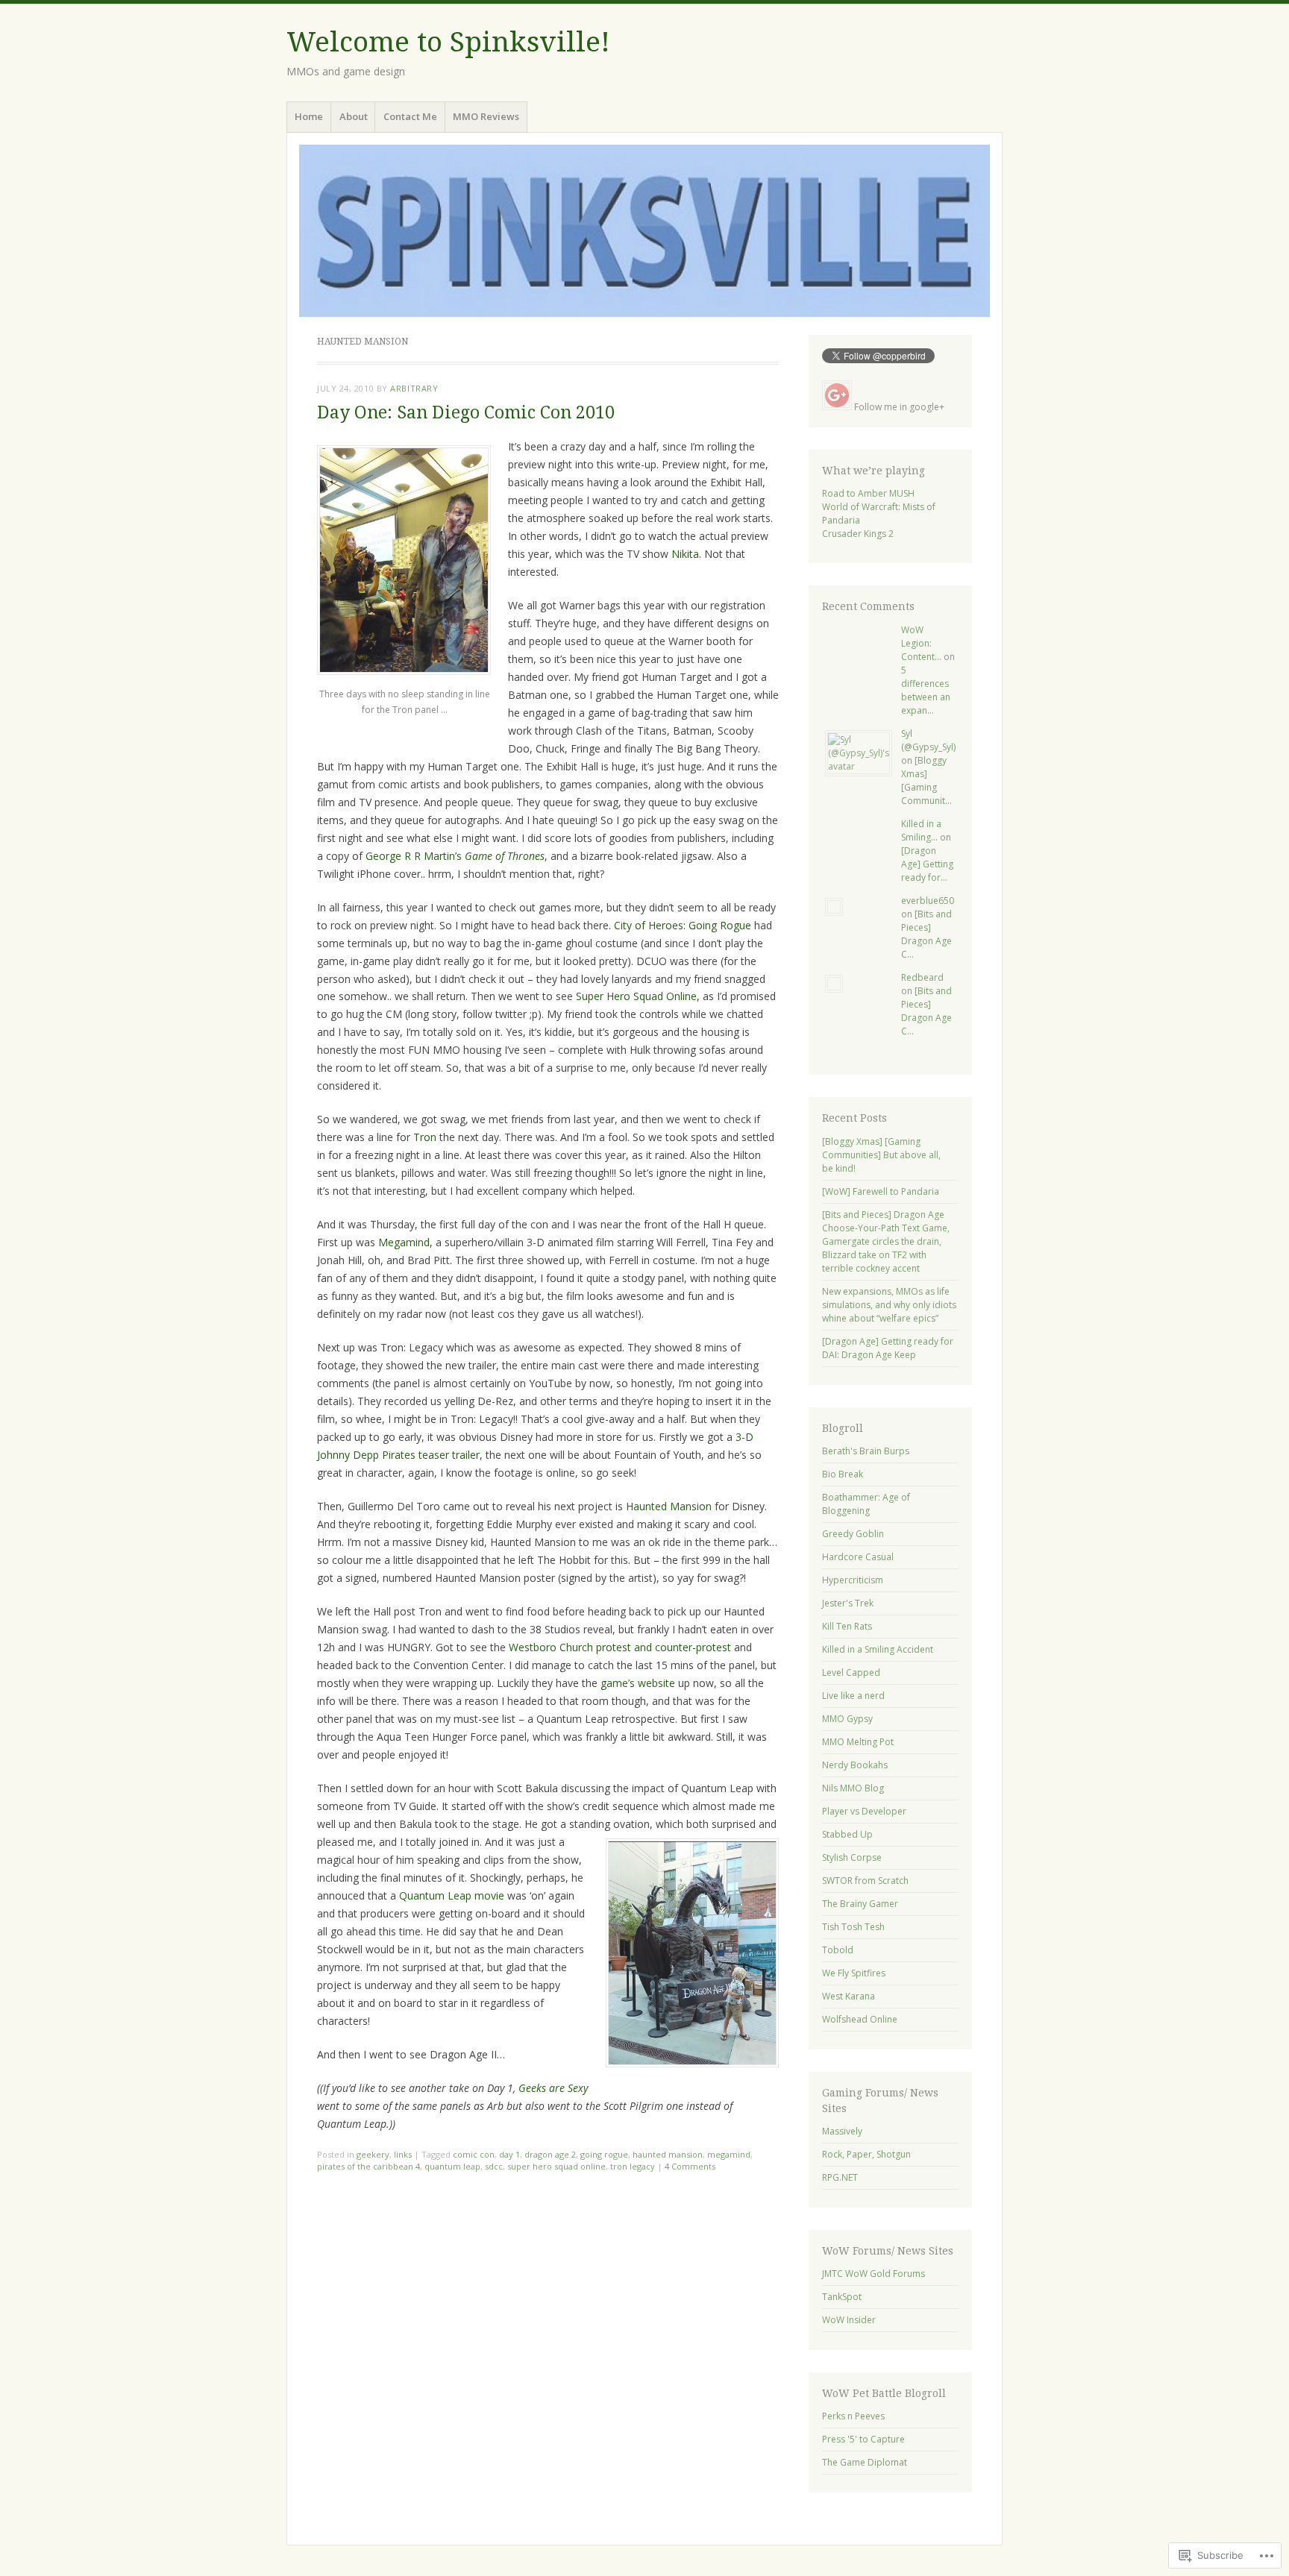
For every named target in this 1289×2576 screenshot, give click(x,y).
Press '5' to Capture (863, 2439)
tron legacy (633, 2166)
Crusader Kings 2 (858, 534)
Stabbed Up (847, 1834)
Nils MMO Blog (853, 1788)
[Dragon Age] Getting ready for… (927, 864)
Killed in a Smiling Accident (878, 1649)
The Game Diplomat (865, 2462)
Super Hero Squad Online (636, 996)
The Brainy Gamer (860, 1904)
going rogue (604, 2154)
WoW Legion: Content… (921, 643)
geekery (373, 2154)
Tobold (838, 1950)
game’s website (638, 1683)
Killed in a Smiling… (921, 830)
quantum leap (452, 2166)
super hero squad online (556, 2166)
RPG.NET (840, 2177)
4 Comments (690, 2166)
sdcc (494, 2166)
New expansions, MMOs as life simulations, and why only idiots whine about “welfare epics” (889, 1305)
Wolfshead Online (860, 2019)
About (354, 116)
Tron (425, 1137)
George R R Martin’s (454, 856)
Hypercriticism (853, 1580)
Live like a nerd (853, 1696)
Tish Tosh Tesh (853, 1927)
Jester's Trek (848, 1603)
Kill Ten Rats (847, 1626)
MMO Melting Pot (858, 1742)
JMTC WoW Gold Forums (874, 2274)
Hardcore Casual (858, 1557)
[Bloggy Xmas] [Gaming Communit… (926, 780)
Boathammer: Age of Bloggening (866, 1504)
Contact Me (410, 116)
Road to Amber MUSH (868, 493)
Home (309, 116)
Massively (842, 2131)
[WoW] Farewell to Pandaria (881, 1191)
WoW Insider (849, 2320)
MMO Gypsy (847, 1719)
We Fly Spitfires (854, 1973)
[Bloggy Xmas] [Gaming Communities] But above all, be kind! (881, 1155)
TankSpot (842, 2297)
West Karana (849, 1996)
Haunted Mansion (667, 1506)
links (403, 2154)
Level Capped (851, 1672)
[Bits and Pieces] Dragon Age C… (926, 934)
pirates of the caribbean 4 (368, 2166)
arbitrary (414, 388)
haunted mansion (668, 2154)
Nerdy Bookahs (855, 1765)
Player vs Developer (864, 1811)
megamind (729, 2154)
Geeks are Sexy (553, 2088)
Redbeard (922, 977)
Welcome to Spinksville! (448, 42)
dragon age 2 (550, 2154)
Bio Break (843, 1474)
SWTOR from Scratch (865, 1881)
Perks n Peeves (853, 2416)
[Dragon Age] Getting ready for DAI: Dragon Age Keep (888, 1348)
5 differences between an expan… (926, 690)
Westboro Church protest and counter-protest (620, 1647)
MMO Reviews (486, 116)
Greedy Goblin (853, 1534)
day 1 (509, 2154)
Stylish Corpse (852, 1857)
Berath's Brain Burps (866, 1451)
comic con (474, 2154)
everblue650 (928, 901)
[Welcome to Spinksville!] (644, 231)
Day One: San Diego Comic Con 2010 (466, 413)
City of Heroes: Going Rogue (683, 925)
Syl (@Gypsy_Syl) (928, 740)
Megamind (404, 1242)
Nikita (685, 554)
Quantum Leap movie (453, 1895)
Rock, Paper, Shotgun (866, 2154)
